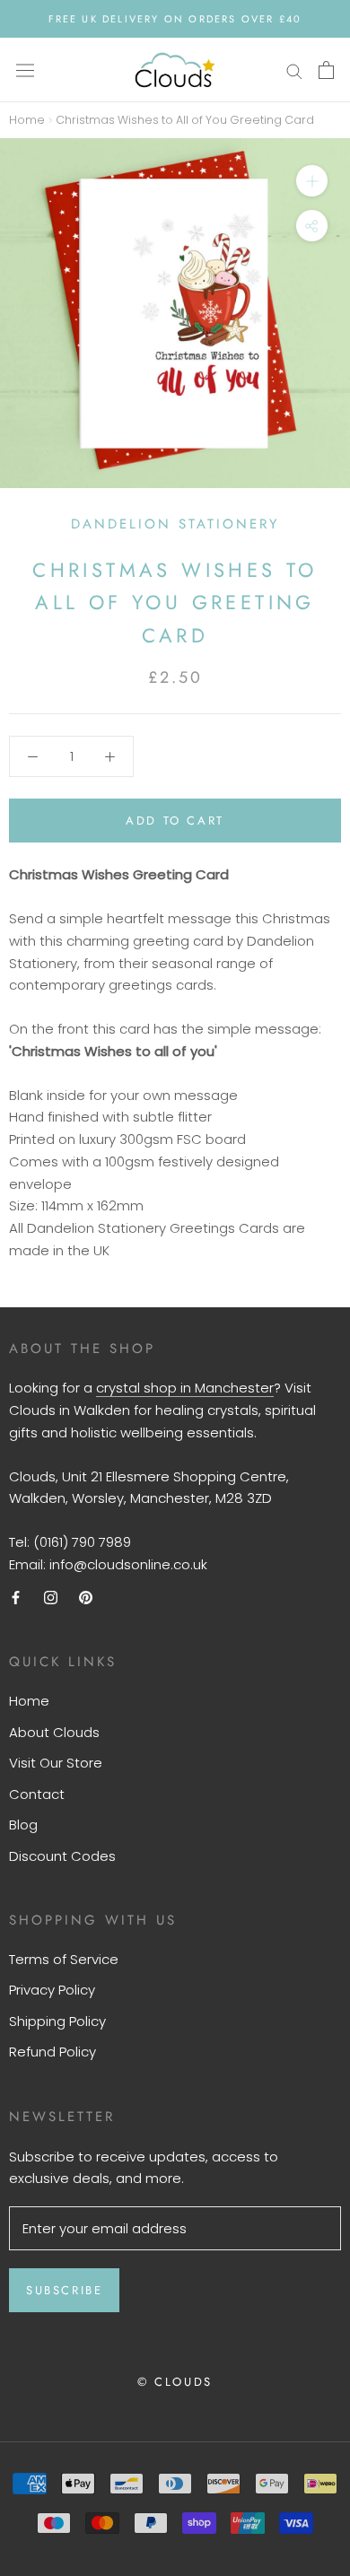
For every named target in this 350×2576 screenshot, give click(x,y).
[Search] (294, 70)
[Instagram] (51, 1598)
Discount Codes (62, 1856)
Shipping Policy (57, 2021)
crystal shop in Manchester (185, 1388)
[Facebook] (16, 1598)
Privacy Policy (52, 1990)
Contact (37, 1794)
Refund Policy (52, 2052)
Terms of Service (64, 1959)
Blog (23, 1825)
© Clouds (175, 2382)
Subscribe (64, 2290)
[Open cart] (326, 70)
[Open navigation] (25, 70)
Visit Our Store (56, 1763)
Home (27, 120)
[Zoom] (312, 181)
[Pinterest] (86, 1598)
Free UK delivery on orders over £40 (175, 19)
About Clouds (54, 1732)
